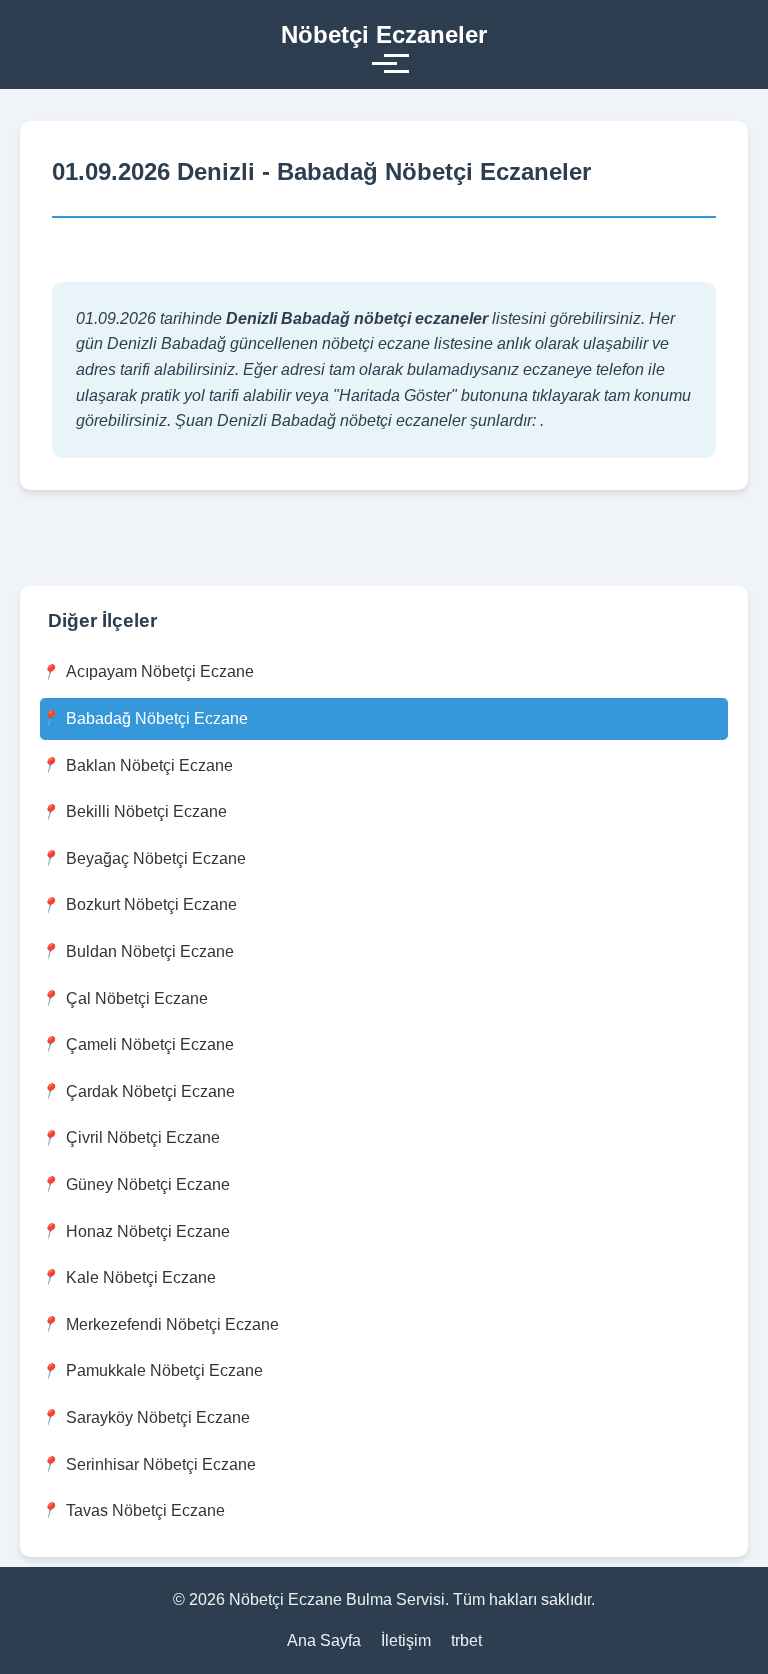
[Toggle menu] (384, 63)
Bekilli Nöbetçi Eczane (146, 811)
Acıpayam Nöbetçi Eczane (160, 671)
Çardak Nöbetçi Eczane (150, 1091)
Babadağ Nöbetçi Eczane (157, 718)
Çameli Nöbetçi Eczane (150, 1044)
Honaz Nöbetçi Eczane (148, 1231)
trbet (466, 1640)
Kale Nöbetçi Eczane (141, 1277)
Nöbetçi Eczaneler (384, 34)
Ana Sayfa (324, 1640)
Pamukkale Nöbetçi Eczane (164, 1370)
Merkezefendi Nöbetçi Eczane (172, 1324)
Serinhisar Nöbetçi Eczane (161, 1464)
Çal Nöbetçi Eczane (137, 998)
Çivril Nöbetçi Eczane (143, 1137)
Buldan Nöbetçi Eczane (150, 951)
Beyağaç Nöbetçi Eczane (156, 858)
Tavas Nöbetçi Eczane (145, 1510)
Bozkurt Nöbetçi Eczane (151, 904)
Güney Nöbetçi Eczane (148, 1184)
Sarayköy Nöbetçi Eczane (158, 1417)
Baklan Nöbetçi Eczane (149, 765)
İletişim (406, 1640)
